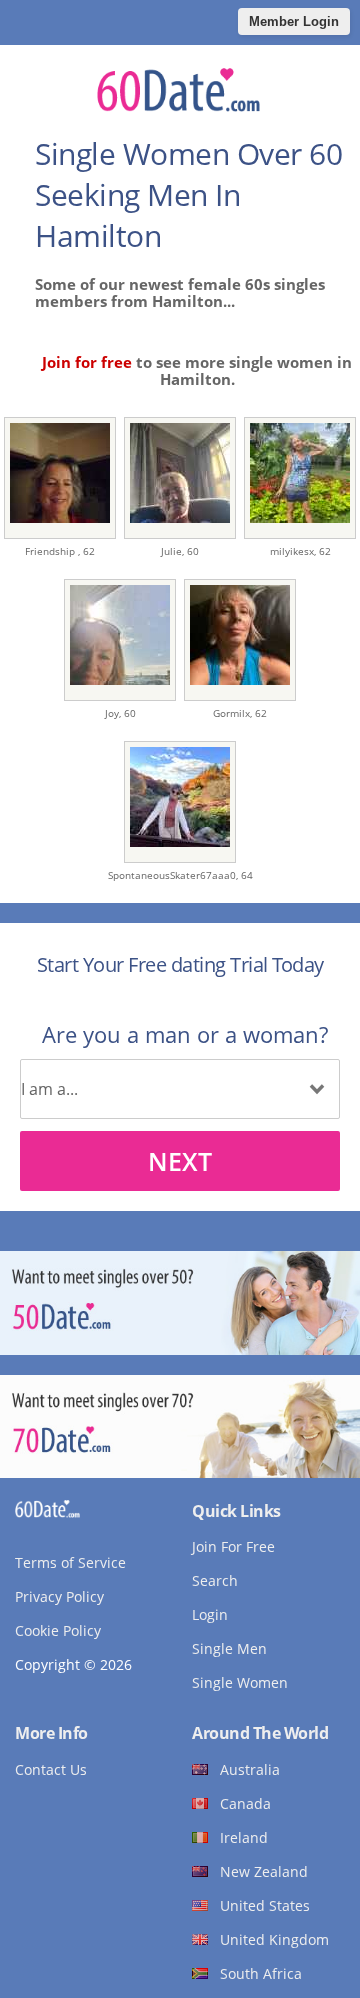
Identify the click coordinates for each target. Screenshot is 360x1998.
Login (210, 1614)
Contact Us (51, 1769)
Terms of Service (70, 1562)
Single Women (240, 1682)
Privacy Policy (59, 1596)
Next (180, 1161)
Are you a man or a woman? (185, 1034)
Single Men (229, 1648)
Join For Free (233, 1546)
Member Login (294, 21)
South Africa (261, 1973)
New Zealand (264, 1871)
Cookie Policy (58, 1630)
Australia (250, 1769)
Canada (245, 1803)
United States (265, 1905)
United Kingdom (274, 1939)
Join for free (87, 362)
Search (215, 1580)
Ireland (244, 1837)
